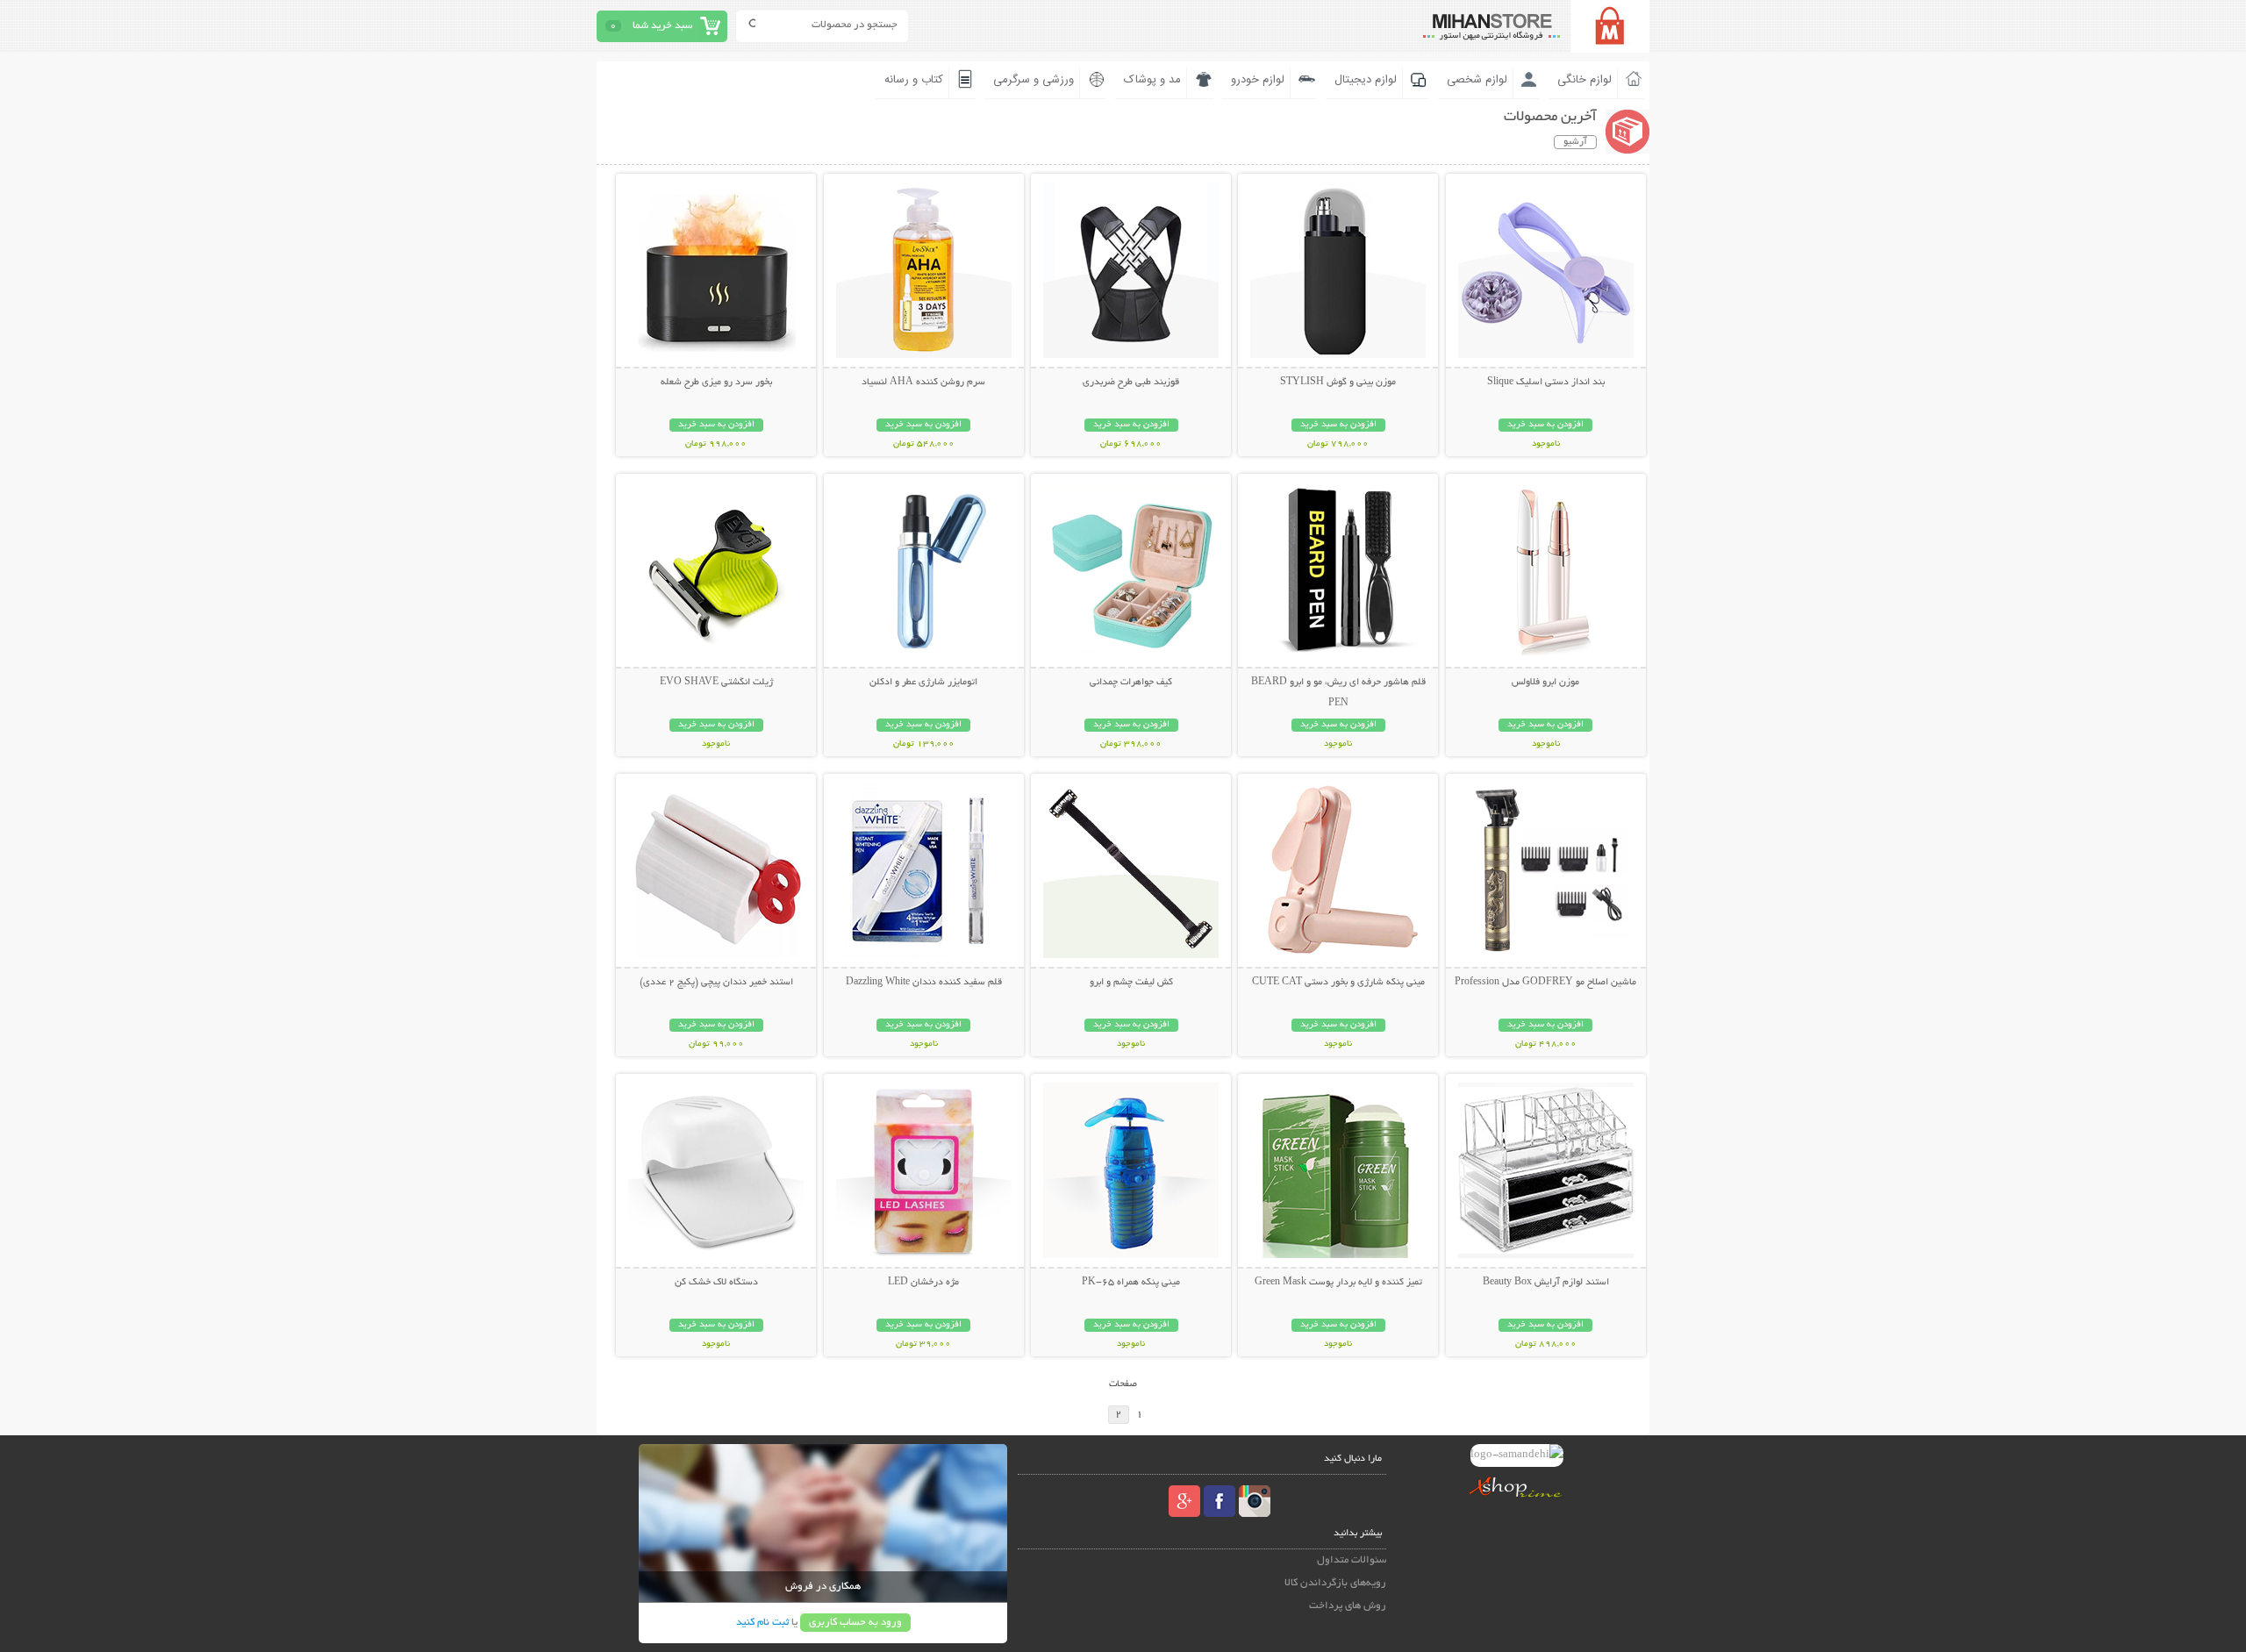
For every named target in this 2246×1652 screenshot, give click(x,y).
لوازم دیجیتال (1366, 80)
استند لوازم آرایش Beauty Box (1546, 1283)
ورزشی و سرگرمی (1034, 80)
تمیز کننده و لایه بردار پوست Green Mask (1338, 1283)
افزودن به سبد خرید (1545, 425)
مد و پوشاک (1152, 80)
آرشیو (1575, 142)
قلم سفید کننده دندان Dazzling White (924, 983)
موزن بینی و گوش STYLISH (1338, 383)
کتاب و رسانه (914, 80)
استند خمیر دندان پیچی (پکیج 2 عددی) (716, 983)
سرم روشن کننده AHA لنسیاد (923, 383)
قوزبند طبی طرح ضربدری (1131, 383)
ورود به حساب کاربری (855, 1623)
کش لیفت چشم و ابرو (1131, 983)
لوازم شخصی (1477, 80)
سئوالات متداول (1352, 1560)
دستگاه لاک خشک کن (716, 1283)
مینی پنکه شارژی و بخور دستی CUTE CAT (1338, 983)
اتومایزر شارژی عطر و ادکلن (923, 683)
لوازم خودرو (1258, 80)
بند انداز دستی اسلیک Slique (1546, 383)
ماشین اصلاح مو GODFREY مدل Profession (1545, 983)
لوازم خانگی (1584, 80)
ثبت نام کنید (762, 1623)
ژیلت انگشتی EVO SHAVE (716, 683)
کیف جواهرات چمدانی (1131, 683)
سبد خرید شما (662, 26)
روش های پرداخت (1348, 1606)
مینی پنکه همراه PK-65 (1131, 1283)
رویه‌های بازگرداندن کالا (1335, 1583)
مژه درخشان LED (923, 1283)
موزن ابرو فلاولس (1545, 683)
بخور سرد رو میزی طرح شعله (716, 383)
